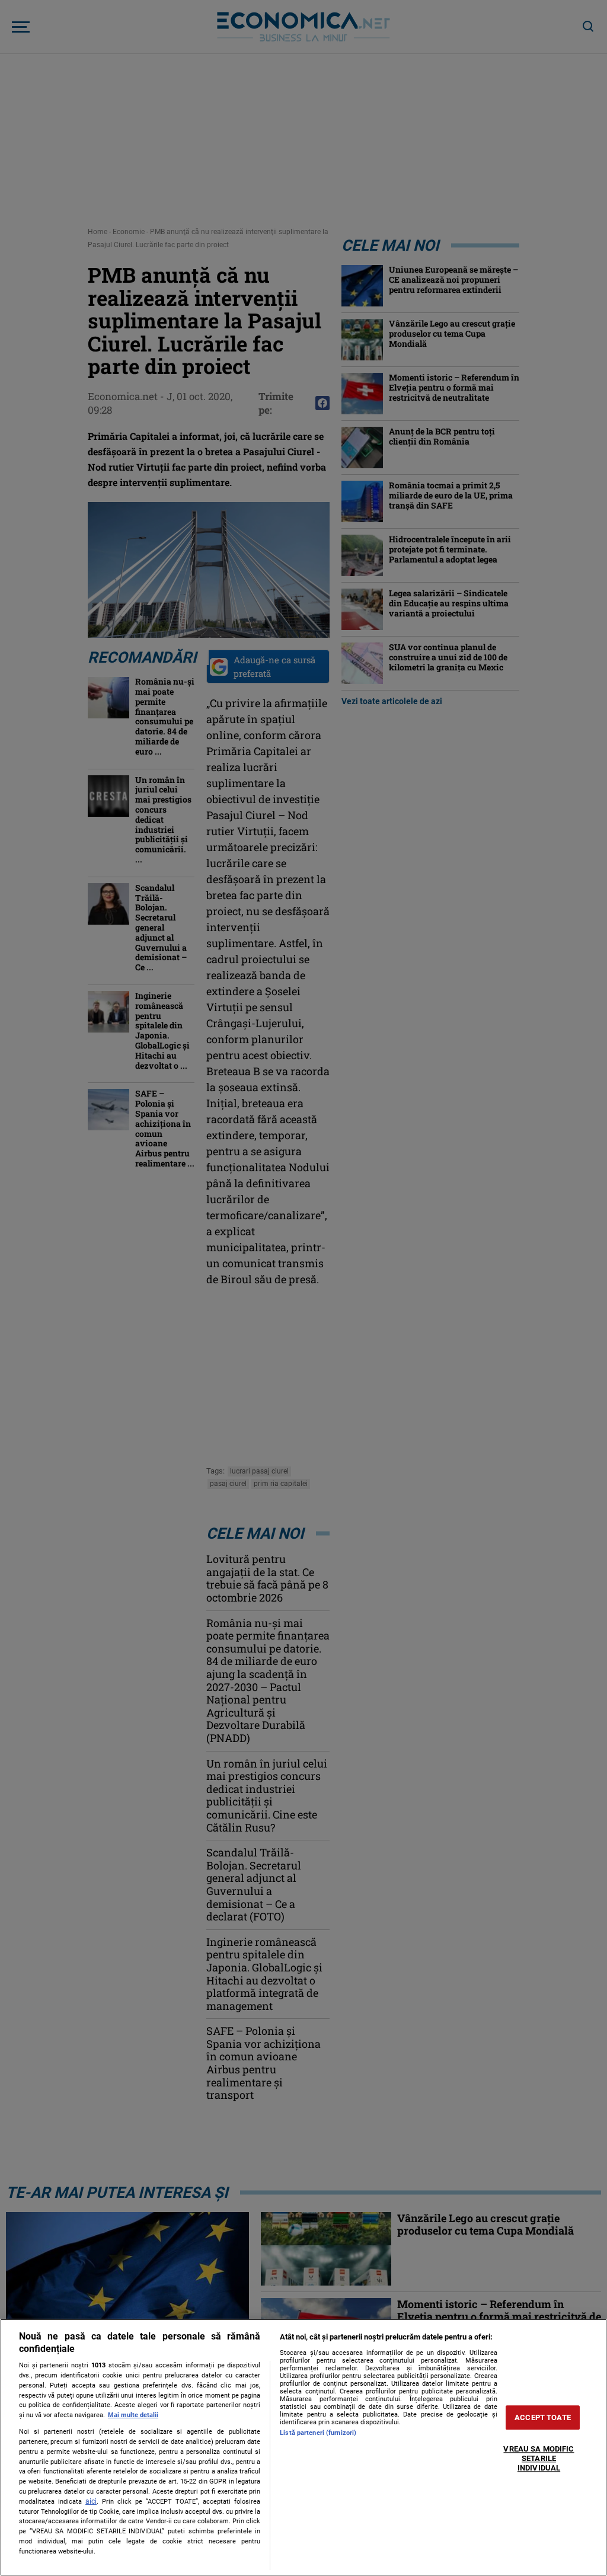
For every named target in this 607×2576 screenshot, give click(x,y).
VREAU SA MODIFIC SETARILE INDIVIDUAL (539, 2459)
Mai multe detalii (133, 2415)
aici (91, 2501)
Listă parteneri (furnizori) (318, 2433)
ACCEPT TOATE (543, 2417)
